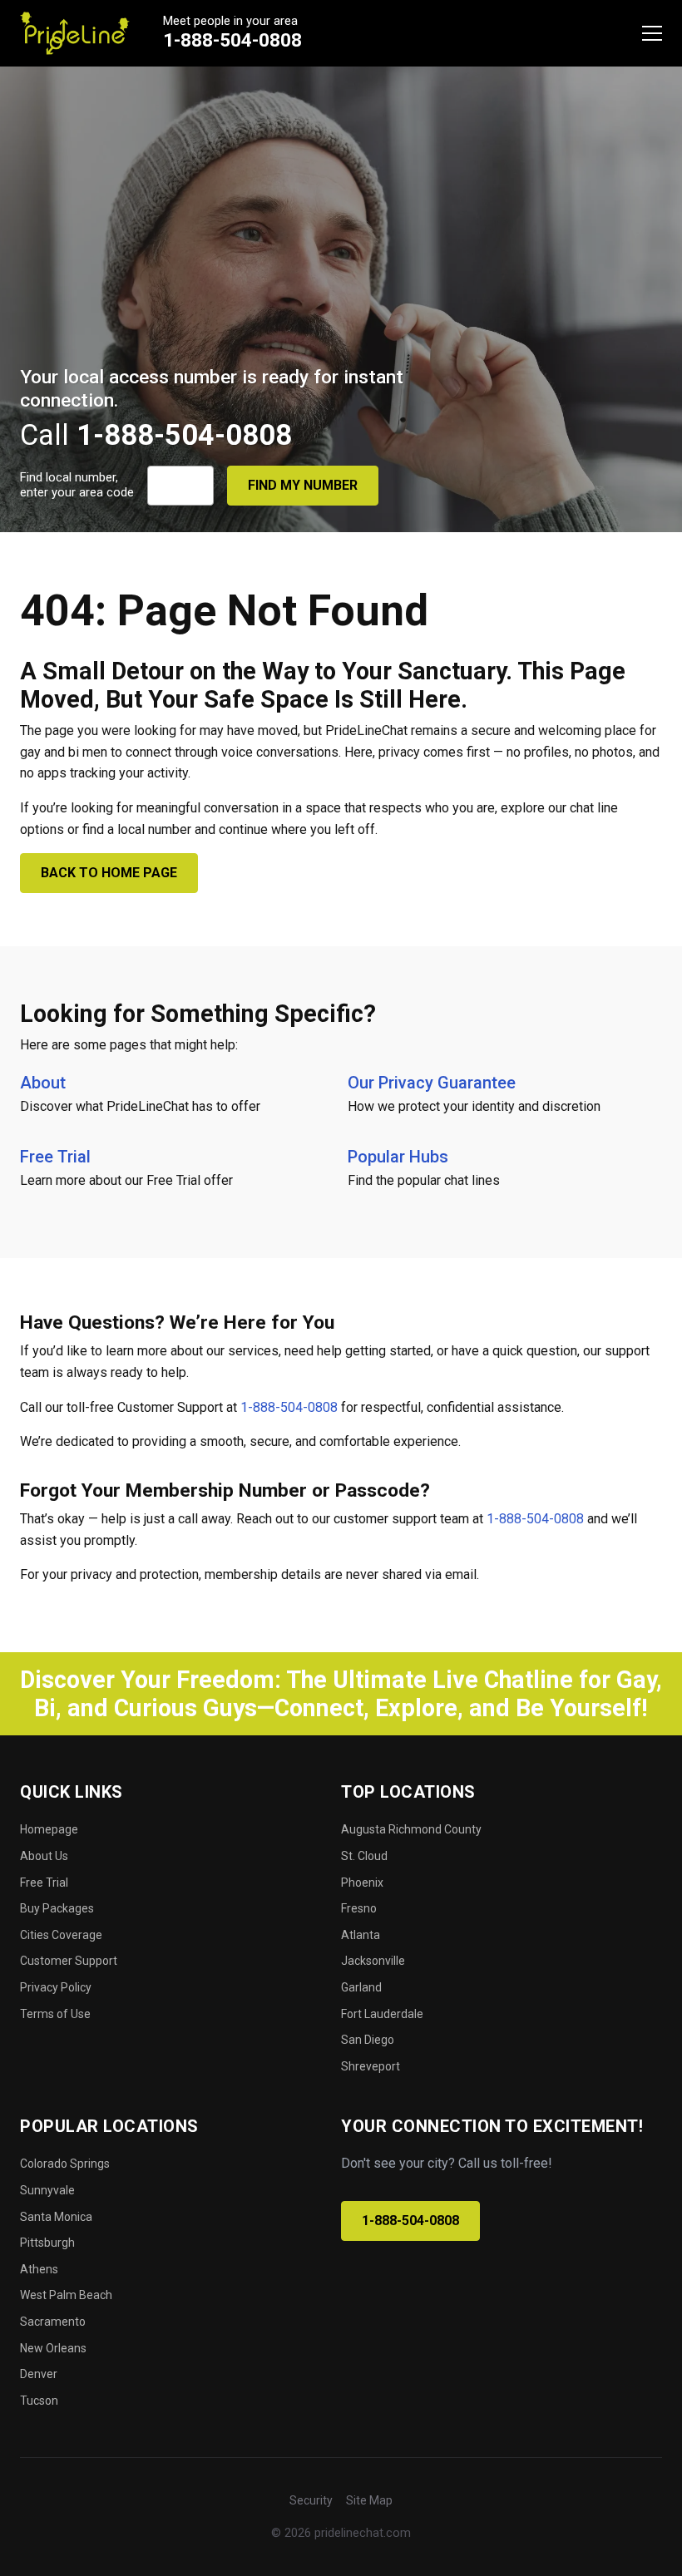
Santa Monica (56, 2217)
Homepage (49, 1829)
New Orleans (53, 2348)
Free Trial (55, 1157)
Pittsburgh (47, 2243)
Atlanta (361, 1935)
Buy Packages (57, 1908)
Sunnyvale (47, 2190)
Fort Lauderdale (382, 2014)
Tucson (39, 2401)
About (43, 1083)
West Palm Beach (66, 2295)
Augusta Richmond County (411, 1829)
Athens (39, 2269)
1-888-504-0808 (232, 40)
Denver (39, 2374)
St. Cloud (364, 1856)
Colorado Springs (65, 2164)
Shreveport (371, 2066)
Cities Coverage (61, 1935)
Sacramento (53, 2322)
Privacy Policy (56, 1987)
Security (311, 2500)
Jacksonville (373, 1961)
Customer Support (69, 1961)
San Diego (368, 2040)
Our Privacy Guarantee (432, 1083)
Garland (361, 1987)
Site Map (369, 2500)
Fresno (359, 1908)
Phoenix (362, 1883)
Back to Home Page (109, 873)
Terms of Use (55, 2014)
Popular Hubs (398, 1157)
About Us (44, 1856)
